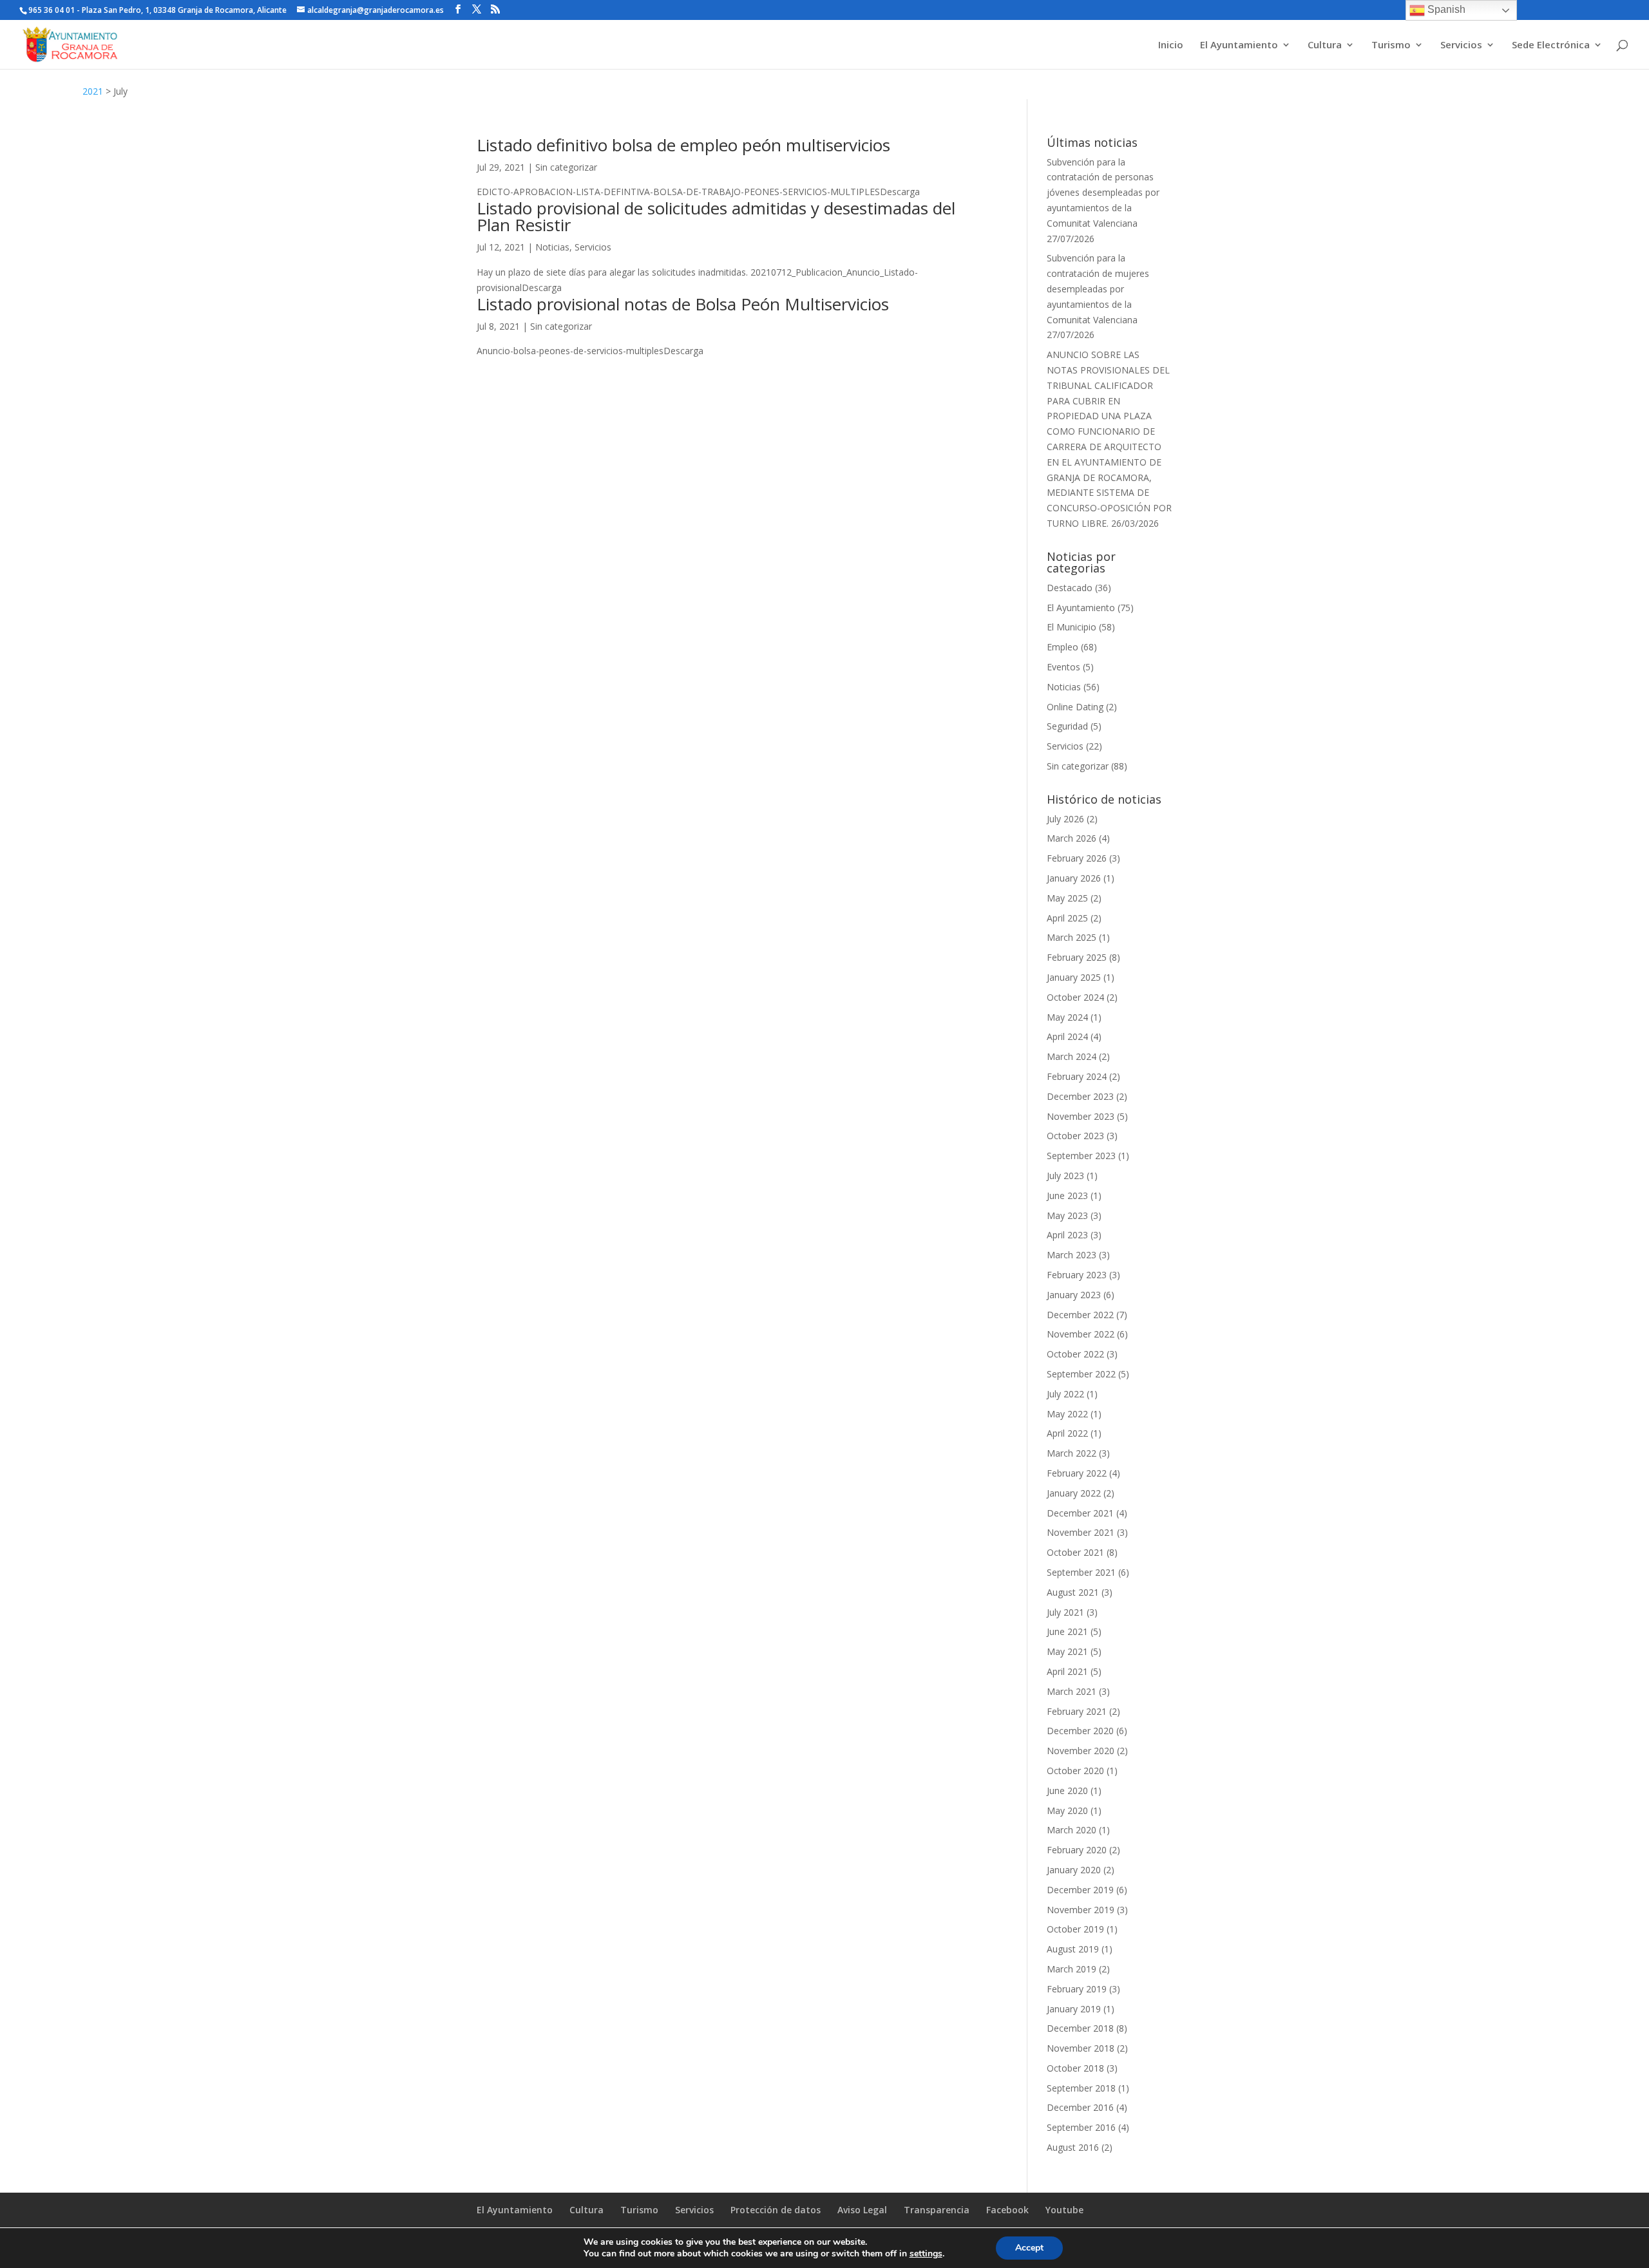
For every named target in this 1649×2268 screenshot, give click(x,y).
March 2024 (1072, 1056)
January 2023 (1074, 1295)
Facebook (1007, 2210)
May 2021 (1067, 1651)
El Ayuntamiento (1239, 45)
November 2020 (1081, 1751)
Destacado (1070, 588)
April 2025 (1067, 918)
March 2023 (1072, 1255)
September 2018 (1081, 2088)
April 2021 (1067, 1671)
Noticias (552, 247)
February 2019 (1077, 1989)
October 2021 (1075, 1552)
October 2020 (1075, 1771)
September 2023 (1081, 1156)
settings (926, 2254)
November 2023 (1081, 1116)
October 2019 (1075, 1929)
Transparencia (937, 2210)
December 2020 (1080, 1731)
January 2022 (1074, 1493)
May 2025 (1067, 898)
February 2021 (1077, 1711)
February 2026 (1077, 858)
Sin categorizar (566, 167)
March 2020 (1072, 1830)
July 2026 (1065, 819)
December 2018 (1080, 2028)
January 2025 (1074, 977)
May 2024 (1067, 1017)
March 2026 (1072, 838)
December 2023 (1080, 1096)
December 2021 (1080, 1513)
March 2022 (1072, 1453)
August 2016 (1073, 2147)
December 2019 (1080, 1890)
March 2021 (1072, 1691)
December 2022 (1080, 1315)
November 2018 (1081, 2048)
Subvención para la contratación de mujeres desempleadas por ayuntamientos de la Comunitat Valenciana (1098, 288)
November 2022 (1081, 1334)
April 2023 (1067, 1235)
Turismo (1391, 45)
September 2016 (1081, 2127)
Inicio (1171, 45)
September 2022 (1081, 1374)
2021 (93, 91)
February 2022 (1077, 1473)
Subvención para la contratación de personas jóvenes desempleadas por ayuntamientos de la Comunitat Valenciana (1103, 193)
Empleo (1063, 647)
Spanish (1445, 9)
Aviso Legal (862, 2210)
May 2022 (1067, 1414)
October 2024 (1075, 997)
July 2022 (1065, 1394)
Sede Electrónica (1551, 45)
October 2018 (1075, 2068)
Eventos (1063, 667)
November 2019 (1081, 1910)
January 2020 (1074, 1870)
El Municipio (1072, 627)
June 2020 (1067, 1791)
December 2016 (1080, 2107)
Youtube (1064, 2210)
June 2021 (1067, 1631)
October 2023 (1075, 1136)
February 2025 (1077, 957)
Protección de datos (776, 2210)
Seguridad (1067, 726)
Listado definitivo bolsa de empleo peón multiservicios (683, 145)
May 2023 (1067, 1215)
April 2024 (1067, 1036)
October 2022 (1075, 1354)
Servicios (1461, 45)
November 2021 (1081, 1532)
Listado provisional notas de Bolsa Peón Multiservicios (683, 304)
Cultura (1325, 45)
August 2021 (1073, 1592)
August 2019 (1073, 1949)
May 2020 (1067, 1810)
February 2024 (1077, 1076)
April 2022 (1067, 1433)
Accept (1029, 2248)
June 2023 (1067, 1195)
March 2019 (1072, 1969)
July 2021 (1065, 1612)
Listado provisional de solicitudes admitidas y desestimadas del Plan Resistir (716, 216)
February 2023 (1077, 1275)
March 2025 (1072, 937)
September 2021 (1081, 1572)
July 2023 (1065, 1176)
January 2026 (1074, 878)
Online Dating (1075, 707)
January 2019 (1074, 2009)
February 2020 (1077, 1850)
